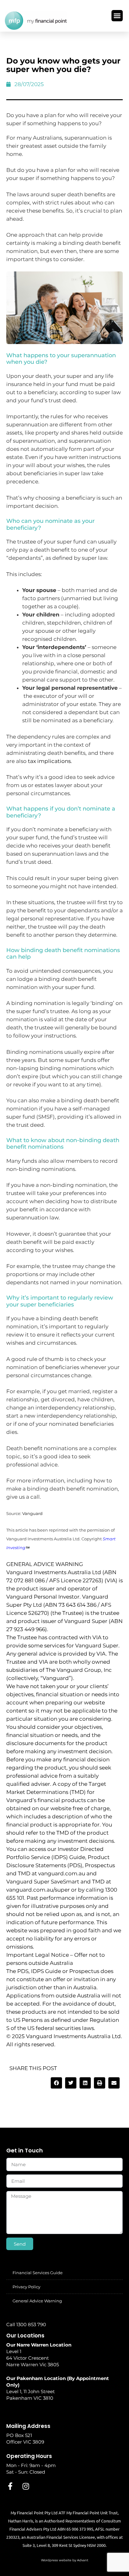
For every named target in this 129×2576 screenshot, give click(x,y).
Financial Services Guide (38, 2273)
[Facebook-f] (10, 2486)
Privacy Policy (26, 2287)
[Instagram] (26, 2486)
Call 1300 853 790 (26, 2324)
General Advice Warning (37, 2301)
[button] (117, 16)
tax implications (49, 761)
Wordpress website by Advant (65, 2560)
